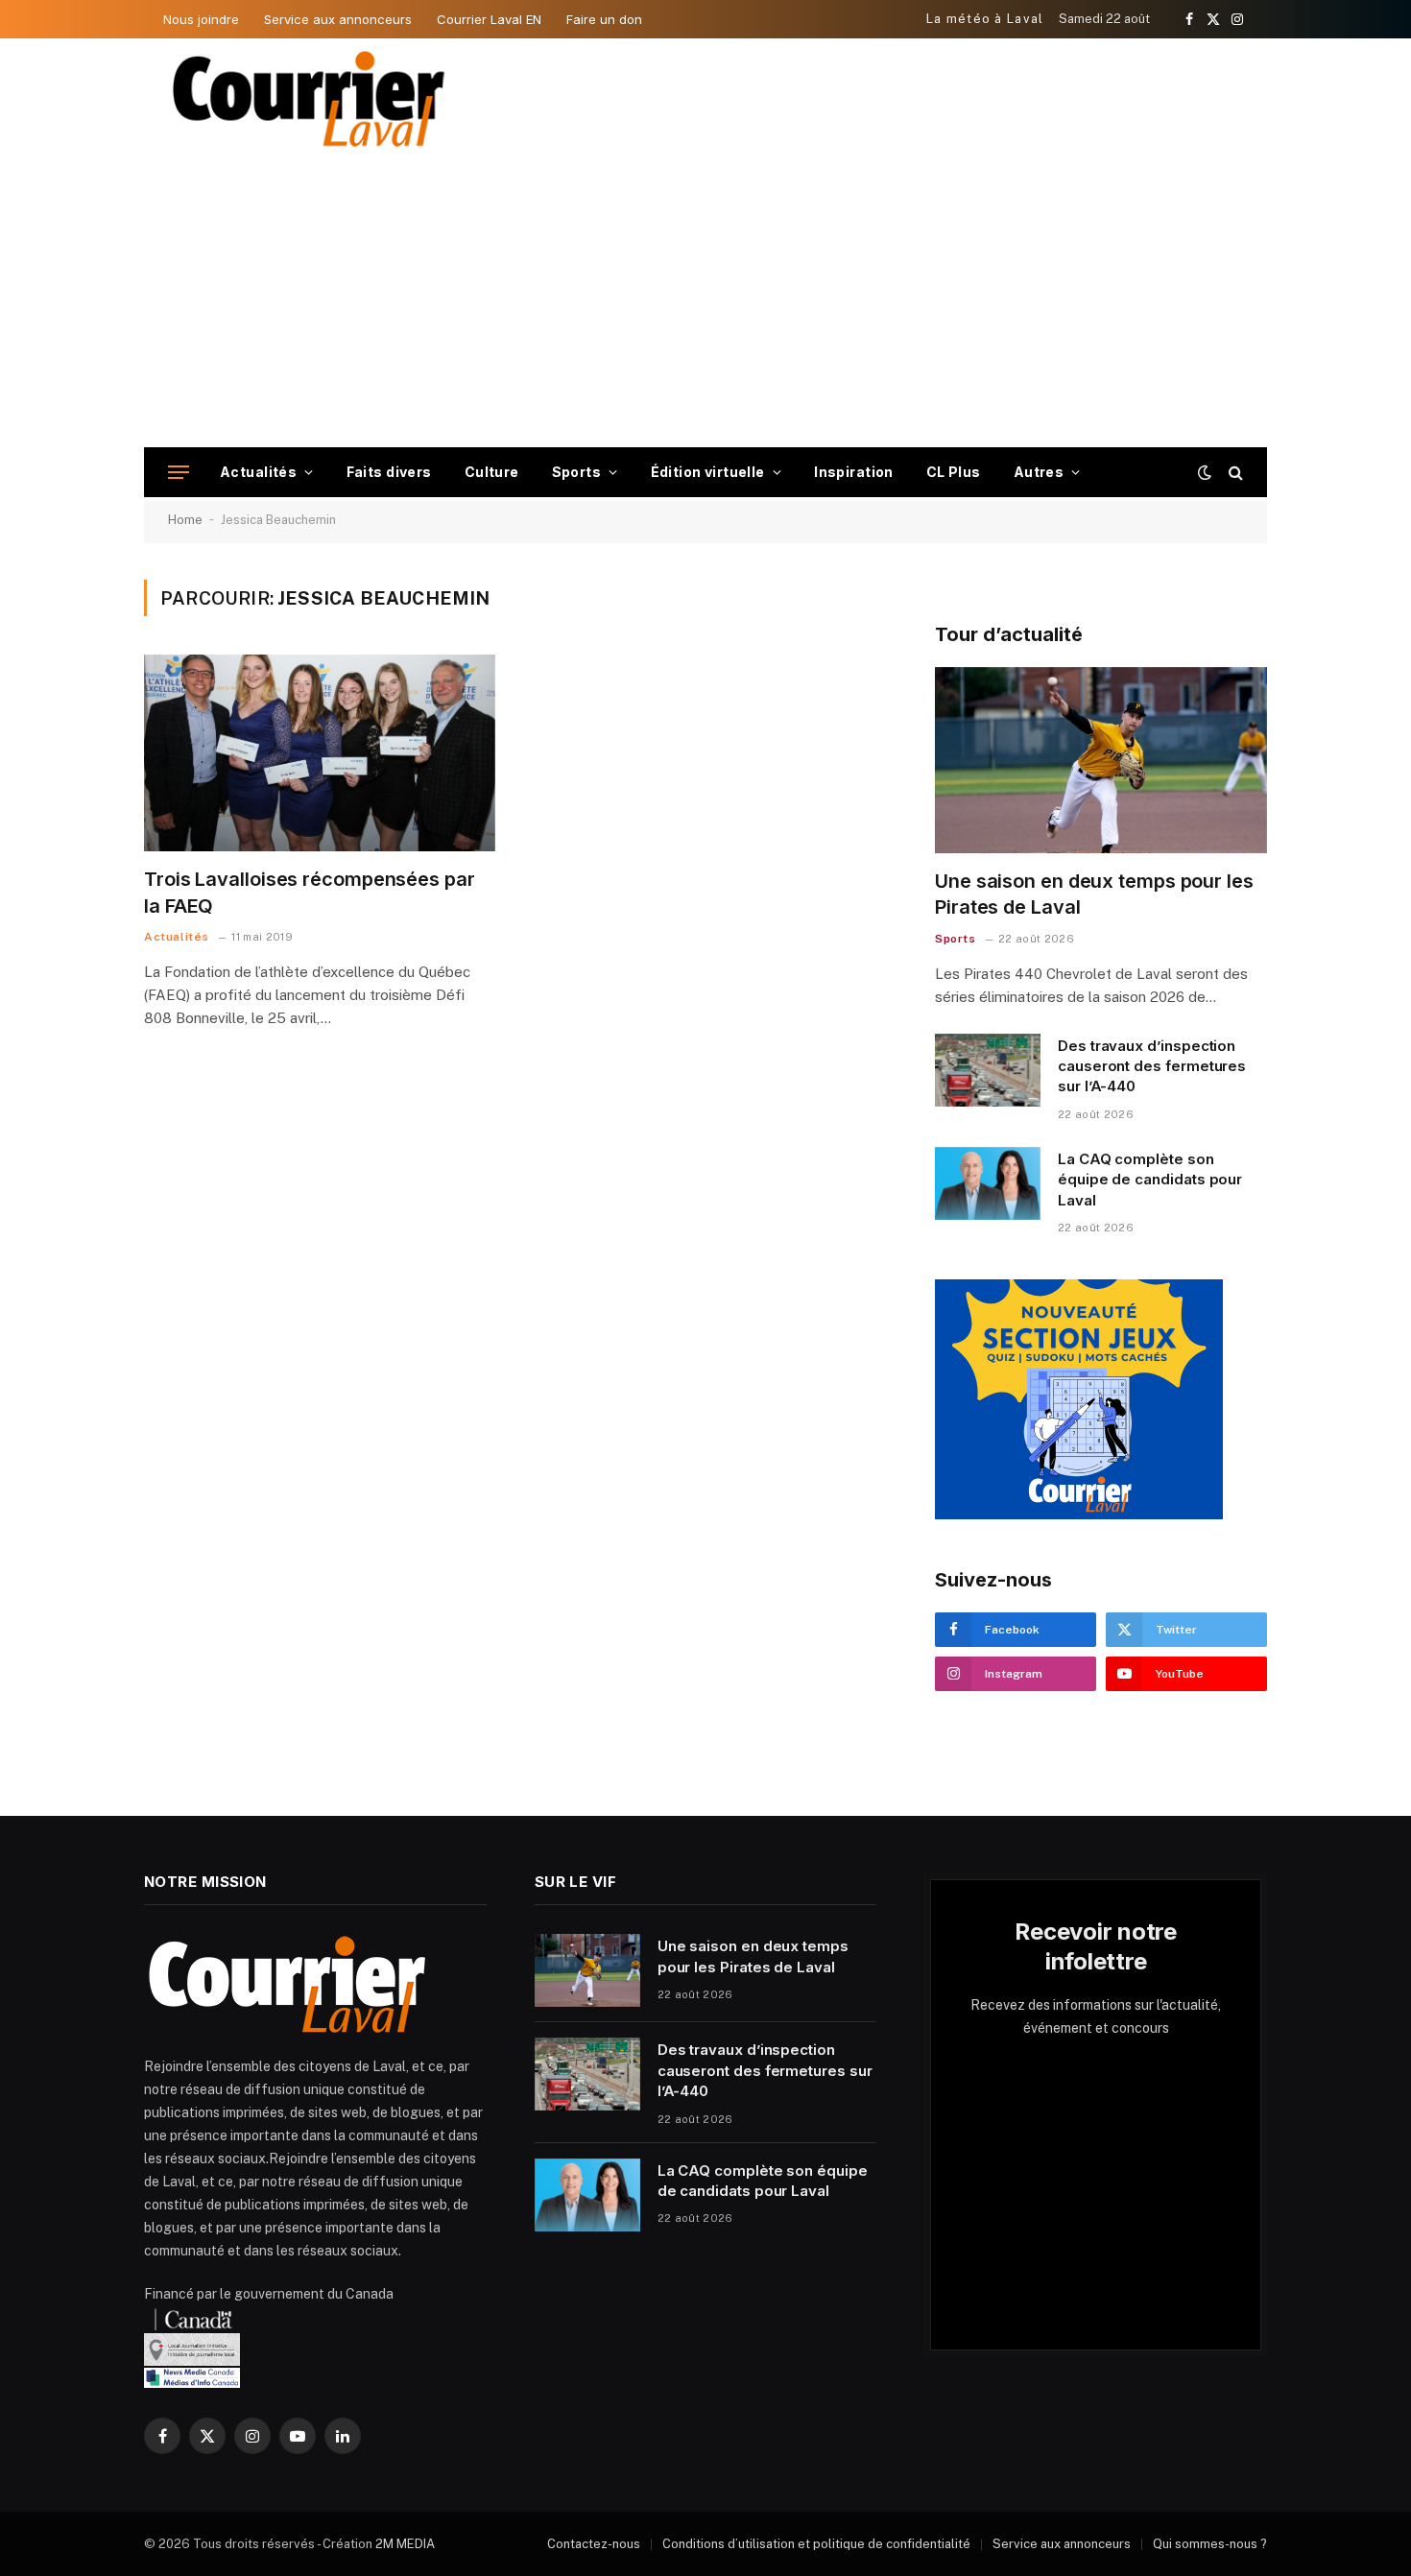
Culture (492, 472)
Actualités (258, 472)
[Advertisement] (705, 303)
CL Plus (954, 472)
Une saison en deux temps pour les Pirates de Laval (1094, 894)
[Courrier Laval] (309, 99)
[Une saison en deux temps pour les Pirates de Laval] (1101, 761)
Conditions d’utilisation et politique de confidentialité (816, 2544)
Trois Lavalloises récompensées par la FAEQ (310, 892)
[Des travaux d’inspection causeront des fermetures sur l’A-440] (988, 1070)
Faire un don (604, 19)
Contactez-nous (594, 2544)
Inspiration (854, 472)
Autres (1039, 472)
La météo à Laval (985, 19)
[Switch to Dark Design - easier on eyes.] (1205, 472)
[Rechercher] (1234, 473)
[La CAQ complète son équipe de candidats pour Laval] (988, 1183)
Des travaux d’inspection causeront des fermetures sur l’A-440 (1152, 1066)
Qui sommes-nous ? (1210, 2544)
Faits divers (389, 472)
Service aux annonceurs (338, 19)
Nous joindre (201, 19)
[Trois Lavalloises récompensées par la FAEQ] (320, 753)
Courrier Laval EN (489, 19)
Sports (577, 472)
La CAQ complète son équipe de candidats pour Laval (1150, 1180)
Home (185, 520)
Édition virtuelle (708, 472)
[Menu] (179, 473)
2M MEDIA (405, 2544)
